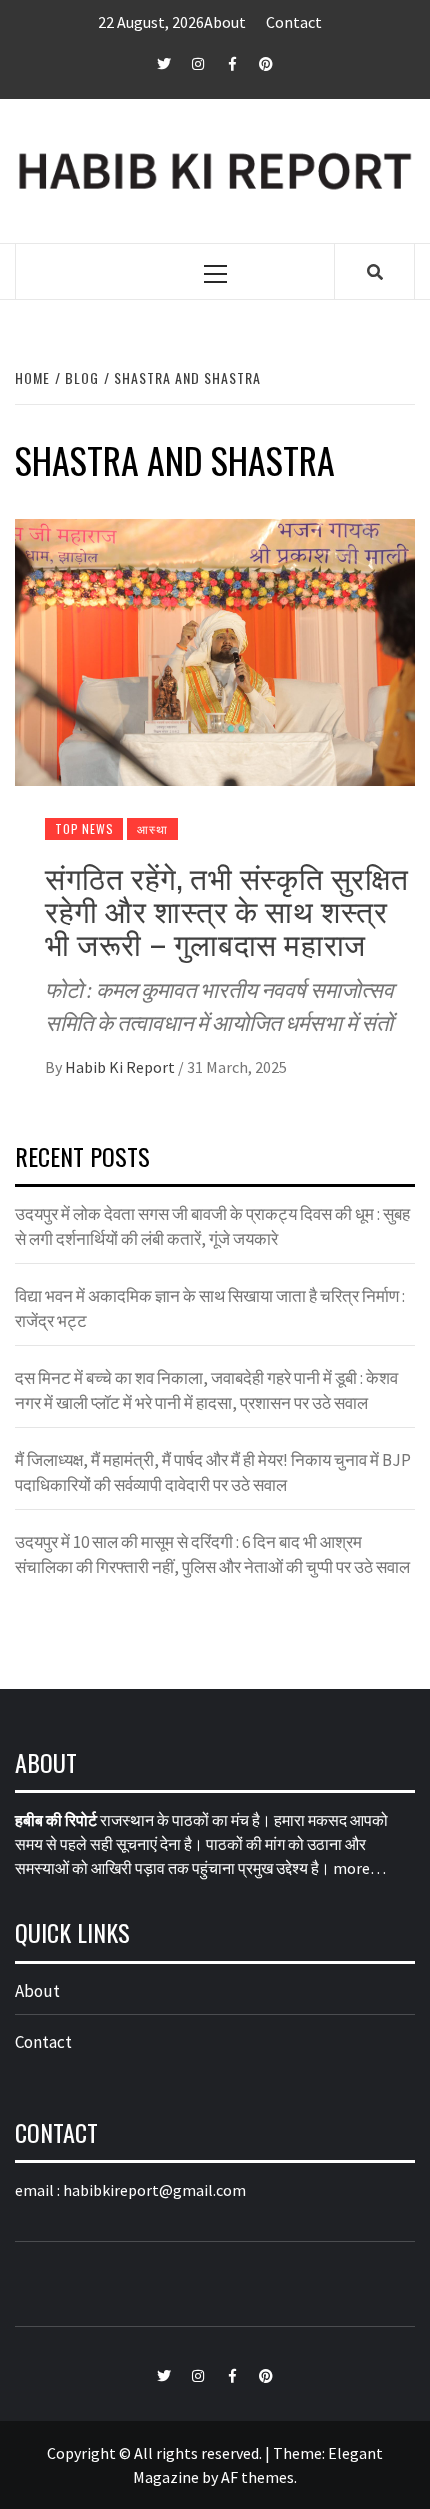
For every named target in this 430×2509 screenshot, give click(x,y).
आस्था (152, 828)
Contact (294, 22)
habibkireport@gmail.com (154, 2190)
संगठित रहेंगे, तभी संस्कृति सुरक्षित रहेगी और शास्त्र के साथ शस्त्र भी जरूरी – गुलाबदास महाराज (226, 909)
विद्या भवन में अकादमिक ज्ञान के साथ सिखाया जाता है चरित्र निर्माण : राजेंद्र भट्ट (210, 1309)
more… (359, 1868)
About (225, 22)
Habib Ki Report (121, 1067)
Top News (84, 828)
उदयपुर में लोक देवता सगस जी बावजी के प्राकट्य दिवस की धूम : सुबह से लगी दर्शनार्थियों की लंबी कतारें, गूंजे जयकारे (212, 1227)
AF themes (257, 2477)
